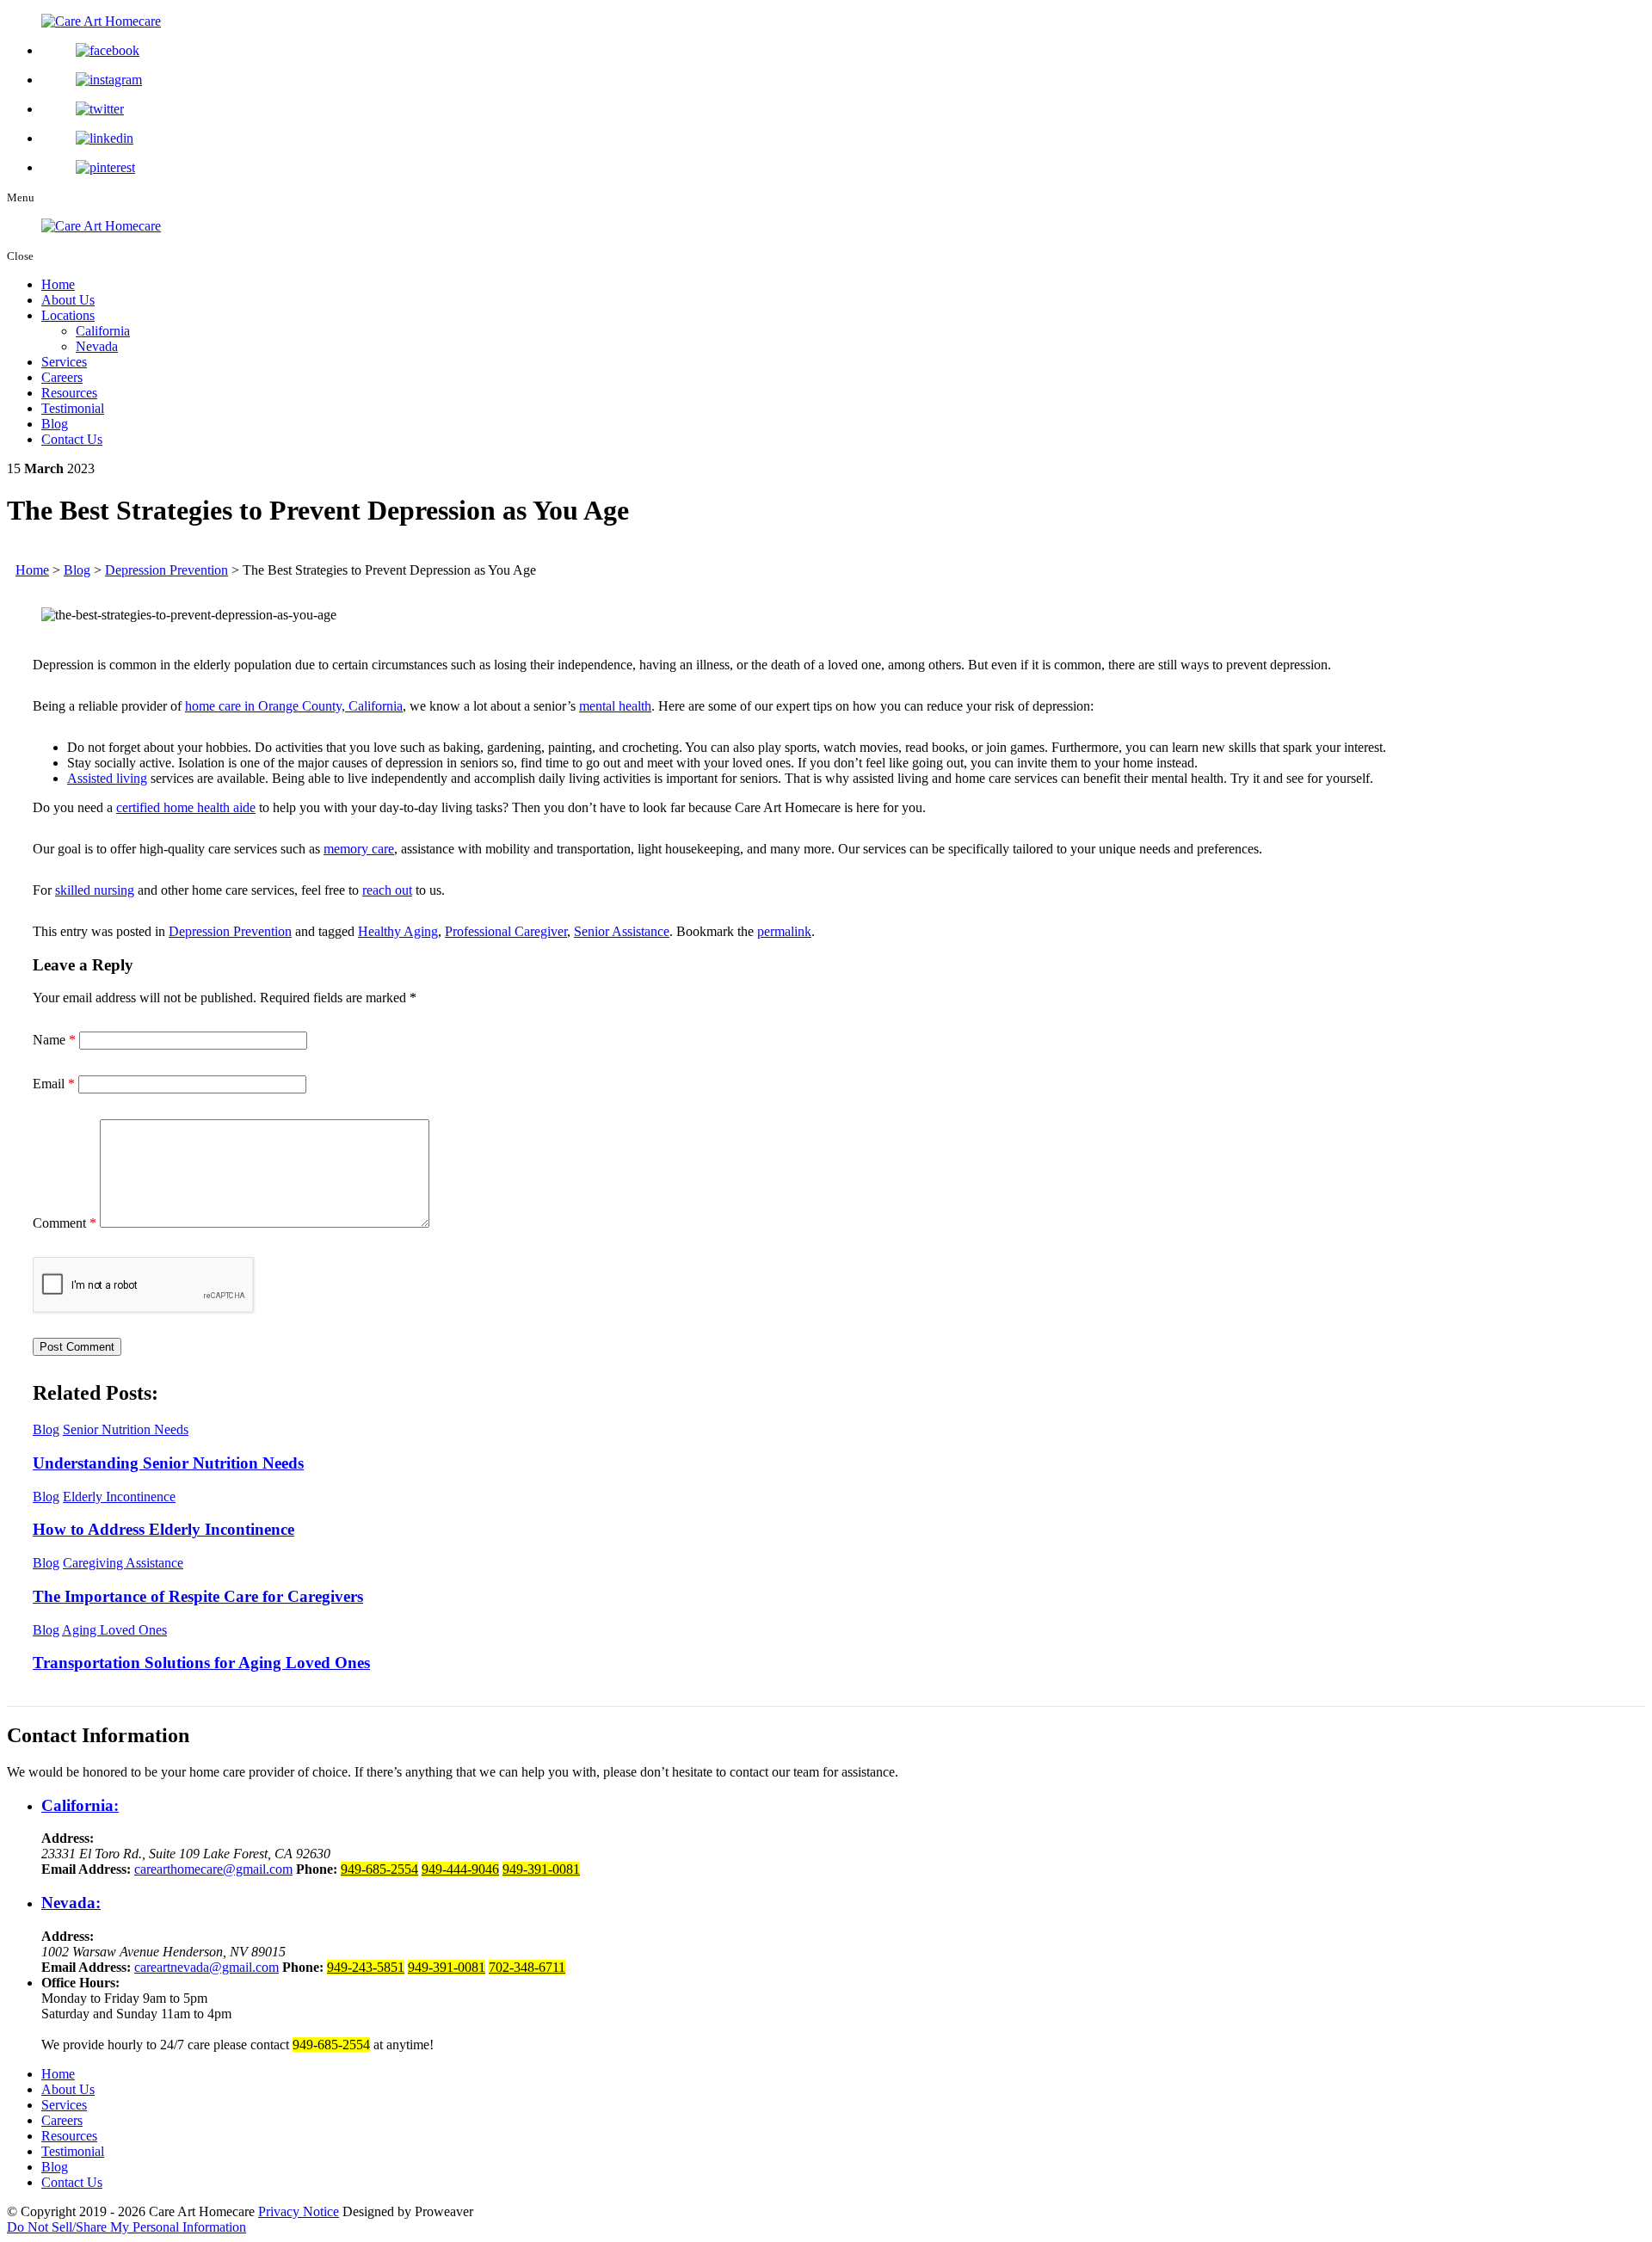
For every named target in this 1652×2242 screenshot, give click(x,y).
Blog (55, 424)
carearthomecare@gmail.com (213, 1869)
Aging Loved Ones (114, 1630)
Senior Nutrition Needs (126, 1429)
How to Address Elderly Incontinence (163, 1529)
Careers (62, 377)
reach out (387, 890)
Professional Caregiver (506, 931)
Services (64, 362)
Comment (65, 1223)
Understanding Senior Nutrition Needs (168, 1463)
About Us (68, 300)
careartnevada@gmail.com (206, 1967)
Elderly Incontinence (119, 1497)
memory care (359, 849)
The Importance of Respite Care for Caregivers (198, 1596)
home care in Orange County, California (294, 706)
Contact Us (72, 439)
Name (54, 1040)
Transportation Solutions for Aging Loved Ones (201, 1663)
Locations (68, 315)
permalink (784, 931)
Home (58, 284)
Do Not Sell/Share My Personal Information (126, 2227)
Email (54, 1084)
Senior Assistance (622, 931)
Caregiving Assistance (123, 1563)
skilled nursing (95, 890)
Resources (69, 393)
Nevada (97, 346)
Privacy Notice (299, 2211)
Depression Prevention (230, 931)
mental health (615, 706)
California (103, 331)
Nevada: (71, 1903)
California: (80, 1805)
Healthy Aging (398, 931)
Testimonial (73, 408)
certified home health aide (186, 807)
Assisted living (107, 778)
